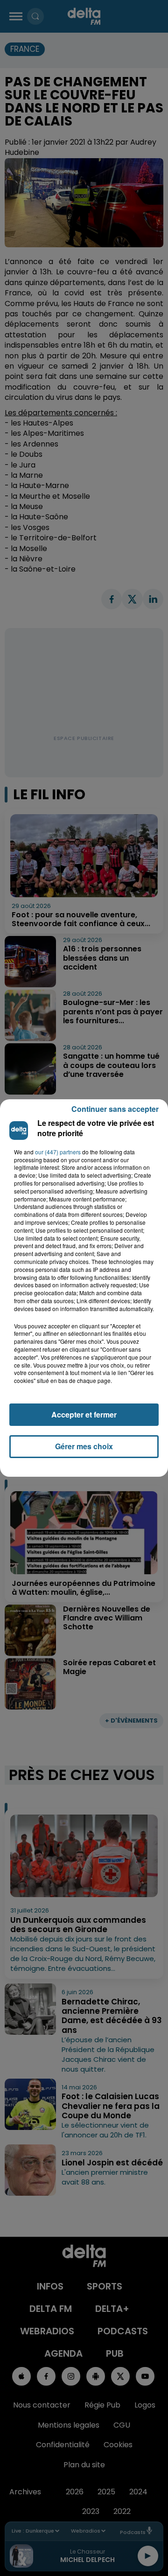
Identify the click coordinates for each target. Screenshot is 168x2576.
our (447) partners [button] (58, 1152)
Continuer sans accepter (115, 1109)
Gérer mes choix (84, 1446)
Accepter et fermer (84, 1414)
